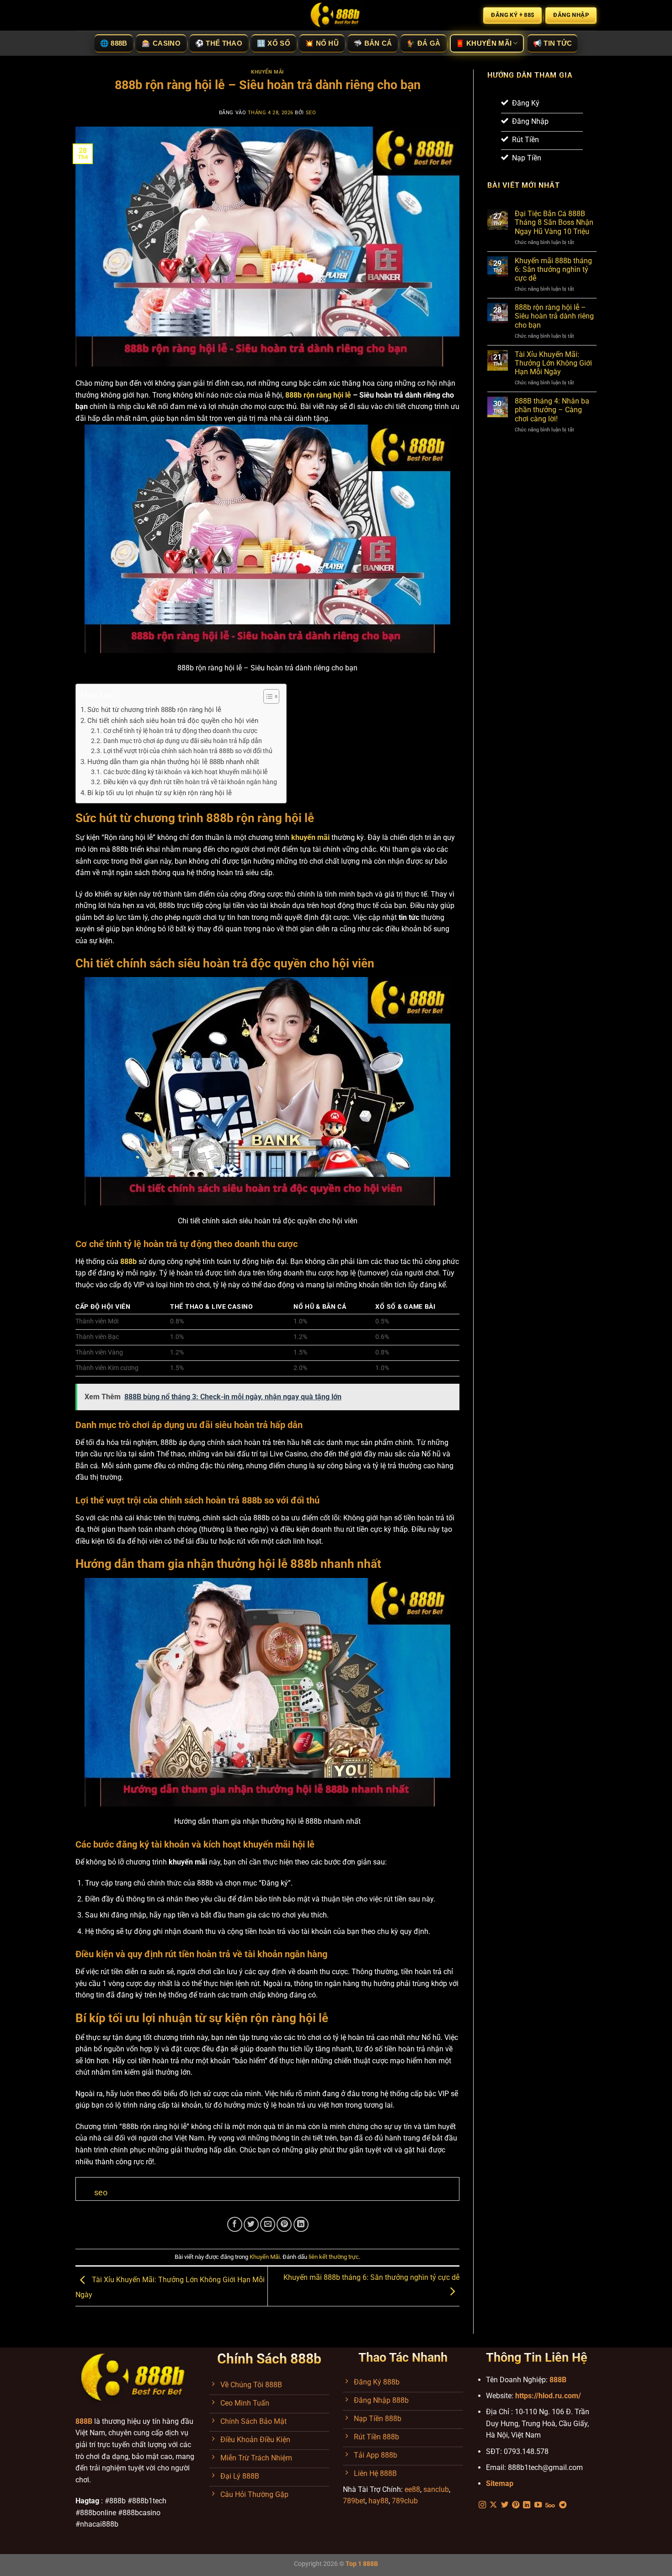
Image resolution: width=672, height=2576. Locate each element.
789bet (354, 2501)
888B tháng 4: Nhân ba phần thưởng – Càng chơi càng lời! (552, 410)
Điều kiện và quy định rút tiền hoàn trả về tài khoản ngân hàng (190, 782)
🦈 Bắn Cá (373, 43)
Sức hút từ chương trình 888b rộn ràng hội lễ (154, 710)
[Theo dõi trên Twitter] (505, 2505)
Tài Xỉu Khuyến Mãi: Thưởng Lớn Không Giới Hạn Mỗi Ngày (553, 363)
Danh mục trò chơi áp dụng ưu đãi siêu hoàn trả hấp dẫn (183, 741)
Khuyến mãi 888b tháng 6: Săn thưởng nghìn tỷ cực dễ (553, 269)
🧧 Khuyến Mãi (484, 43)
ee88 (412, 2489)
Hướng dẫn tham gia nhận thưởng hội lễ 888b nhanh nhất (173, 762)
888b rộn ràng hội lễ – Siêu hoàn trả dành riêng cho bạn (554, 316)
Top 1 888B (362, 2564)
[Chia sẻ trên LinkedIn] (301, 2224)
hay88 (379, 2501)
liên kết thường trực (334, 2257)
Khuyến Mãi (267, 72)
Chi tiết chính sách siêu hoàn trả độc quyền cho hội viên (173, 721)
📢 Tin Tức (553, 43)
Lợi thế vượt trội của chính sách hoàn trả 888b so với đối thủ (188, 751)
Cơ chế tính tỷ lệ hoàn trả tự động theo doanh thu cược (180, 731)
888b (128, 1261)
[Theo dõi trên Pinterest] (516, 2505)
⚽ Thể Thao (219, 43)
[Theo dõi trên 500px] (550, 2505)
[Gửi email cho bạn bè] (268, 2224)
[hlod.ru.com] (336, 15)
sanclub (436, 2489)
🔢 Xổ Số (274, 43)
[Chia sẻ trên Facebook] (235, 2224)
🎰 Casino (161, 43)
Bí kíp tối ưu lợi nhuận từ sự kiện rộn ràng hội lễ (160, 793)
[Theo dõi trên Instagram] (482, 2505)
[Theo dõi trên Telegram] (563, 2505)
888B (558, 2380)
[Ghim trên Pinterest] (284, 2224)
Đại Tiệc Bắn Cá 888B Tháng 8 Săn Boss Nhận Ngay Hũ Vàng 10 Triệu (554, 222)
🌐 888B (114, 43)
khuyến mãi (310, 837)
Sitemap (500, 2483)
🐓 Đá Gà (423, 43)
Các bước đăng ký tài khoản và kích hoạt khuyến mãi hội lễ (185, 772)
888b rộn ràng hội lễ (318, 395)
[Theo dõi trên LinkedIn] (527, 2505)
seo (311, 113)
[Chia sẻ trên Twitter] (251, 2224)
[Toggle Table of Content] (267, 696)
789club (405, 2501)
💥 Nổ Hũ (322, 43)
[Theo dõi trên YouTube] (538, 2505)
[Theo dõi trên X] (493, 2505)
